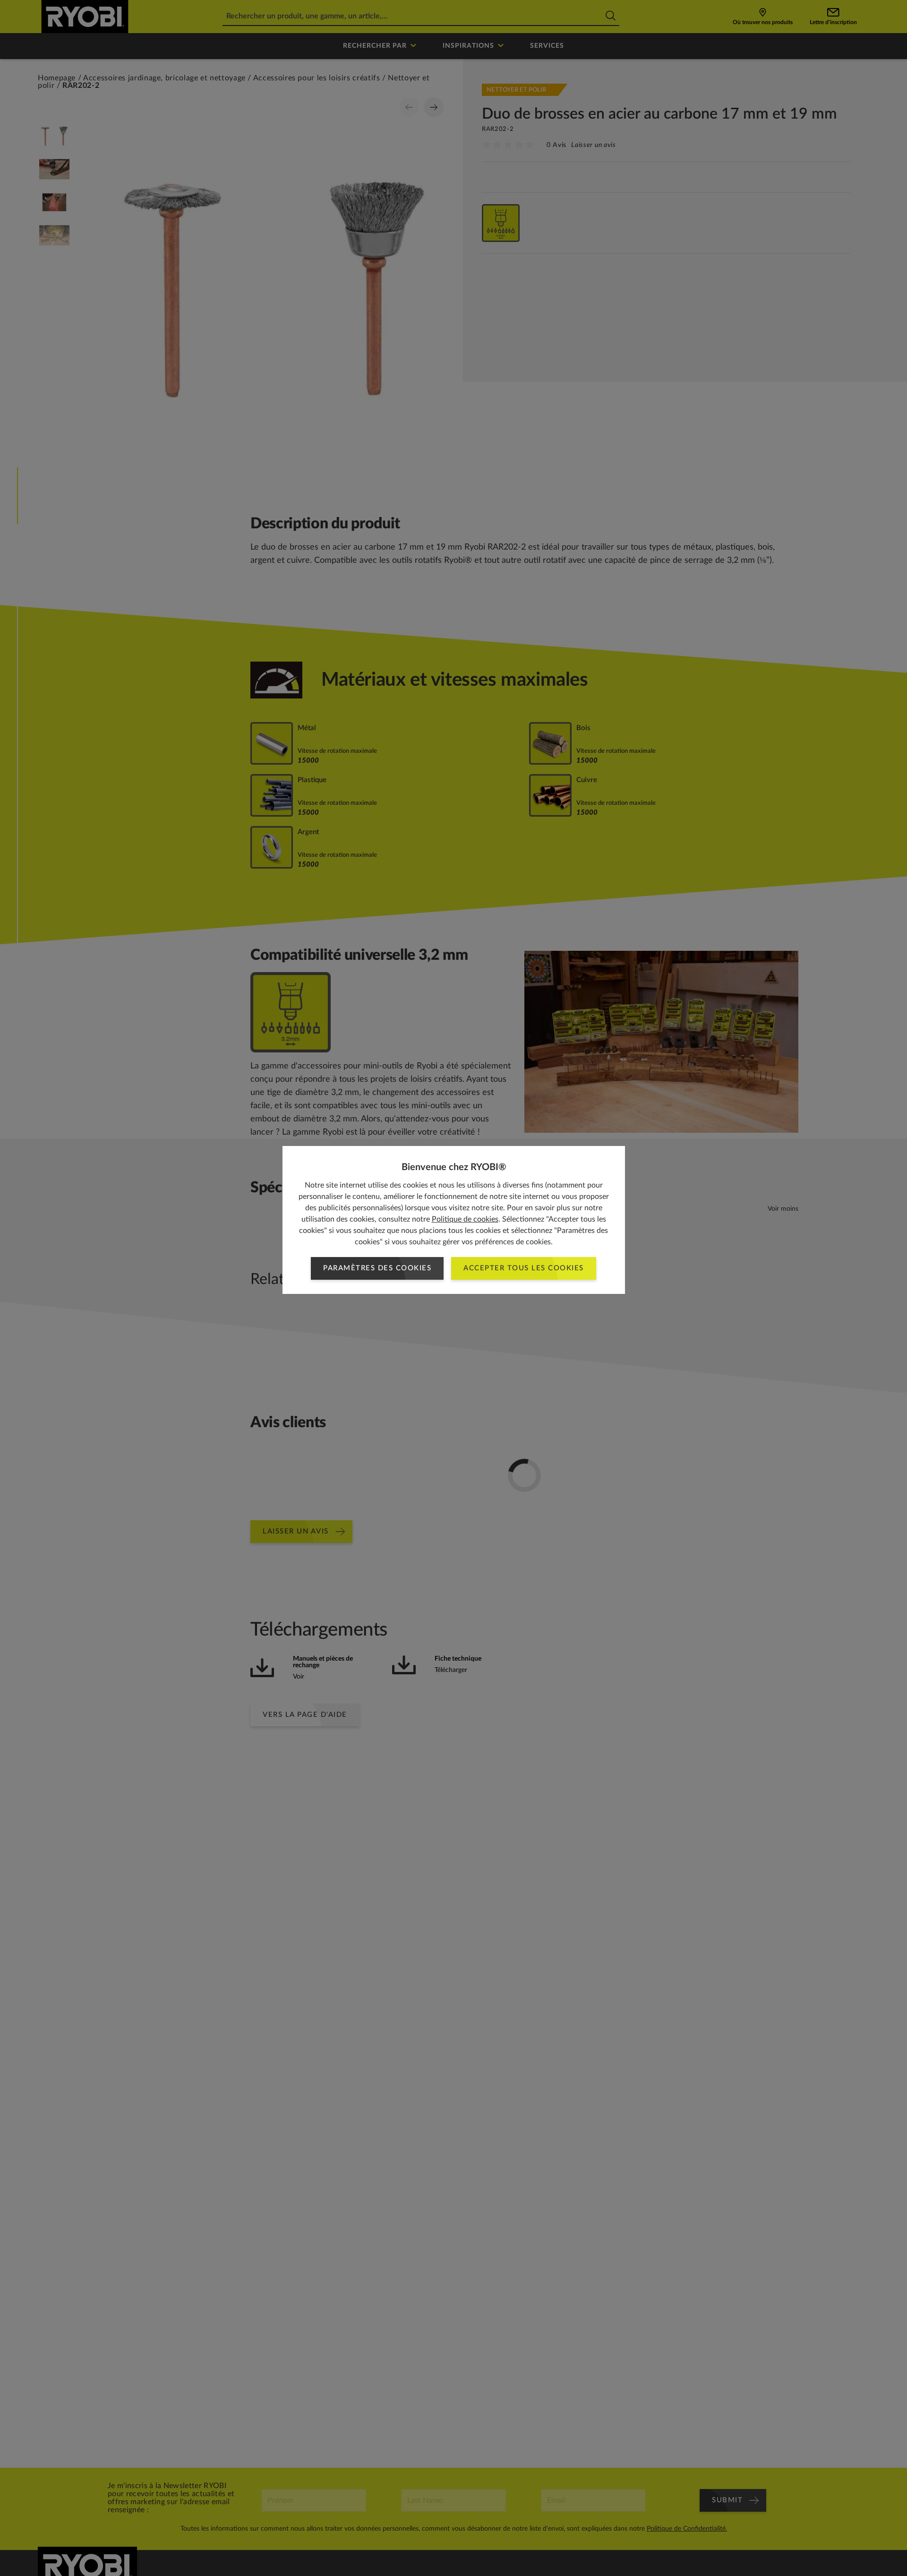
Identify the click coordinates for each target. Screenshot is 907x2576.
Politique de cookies (465, 1219)
